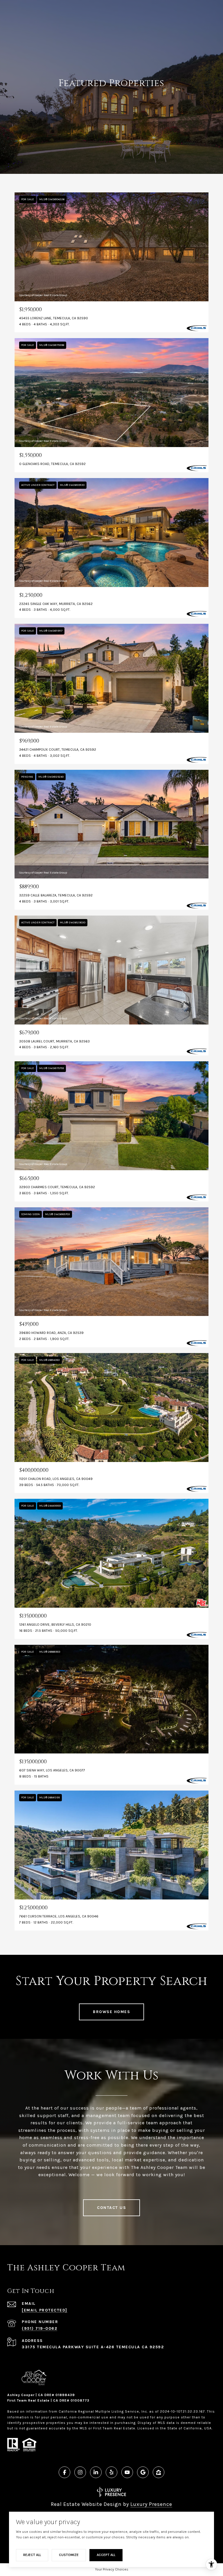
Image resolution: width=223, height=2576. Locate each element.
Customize (69, 2555)
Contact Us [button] (111, 2208)
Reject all (32, 2555)
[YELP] (111, 2472)
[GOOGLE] (143, 2472)
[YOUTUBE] (127, 2472)
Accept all (106, 2555)
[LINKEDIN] (96, 2472)
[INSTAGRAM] (80, 2472)
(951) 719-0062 (39, 2328)
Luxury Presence (151, 2504)
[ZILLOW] (159, 2472)
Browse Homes (111, 2012)
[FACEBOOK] (64, 2472)
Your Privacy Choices (112, 2569)
